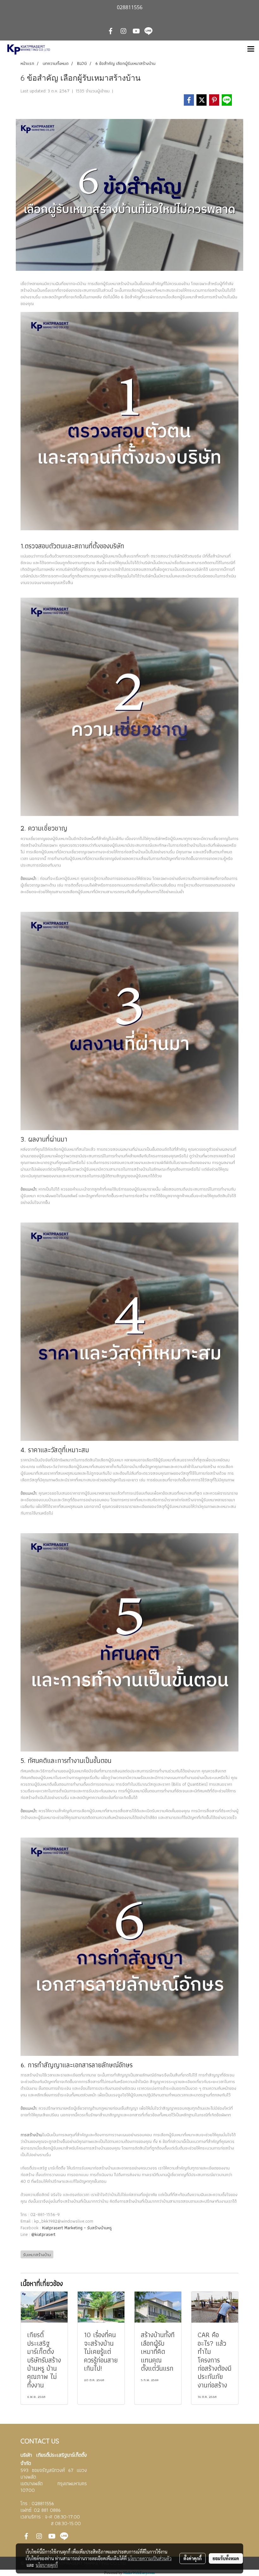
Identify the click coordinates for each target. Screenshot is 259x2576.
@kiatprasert (43, 2234)
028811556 (43, 2503)
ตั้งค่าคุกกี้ (193, 2558)
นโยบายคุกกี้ (47, 2565)
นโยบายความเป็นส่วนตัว (150, 2558)
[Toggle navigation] (251, 49)
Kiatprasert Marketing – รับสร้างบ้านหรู (77, 2228)
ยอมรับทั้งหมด (226, 2558)
